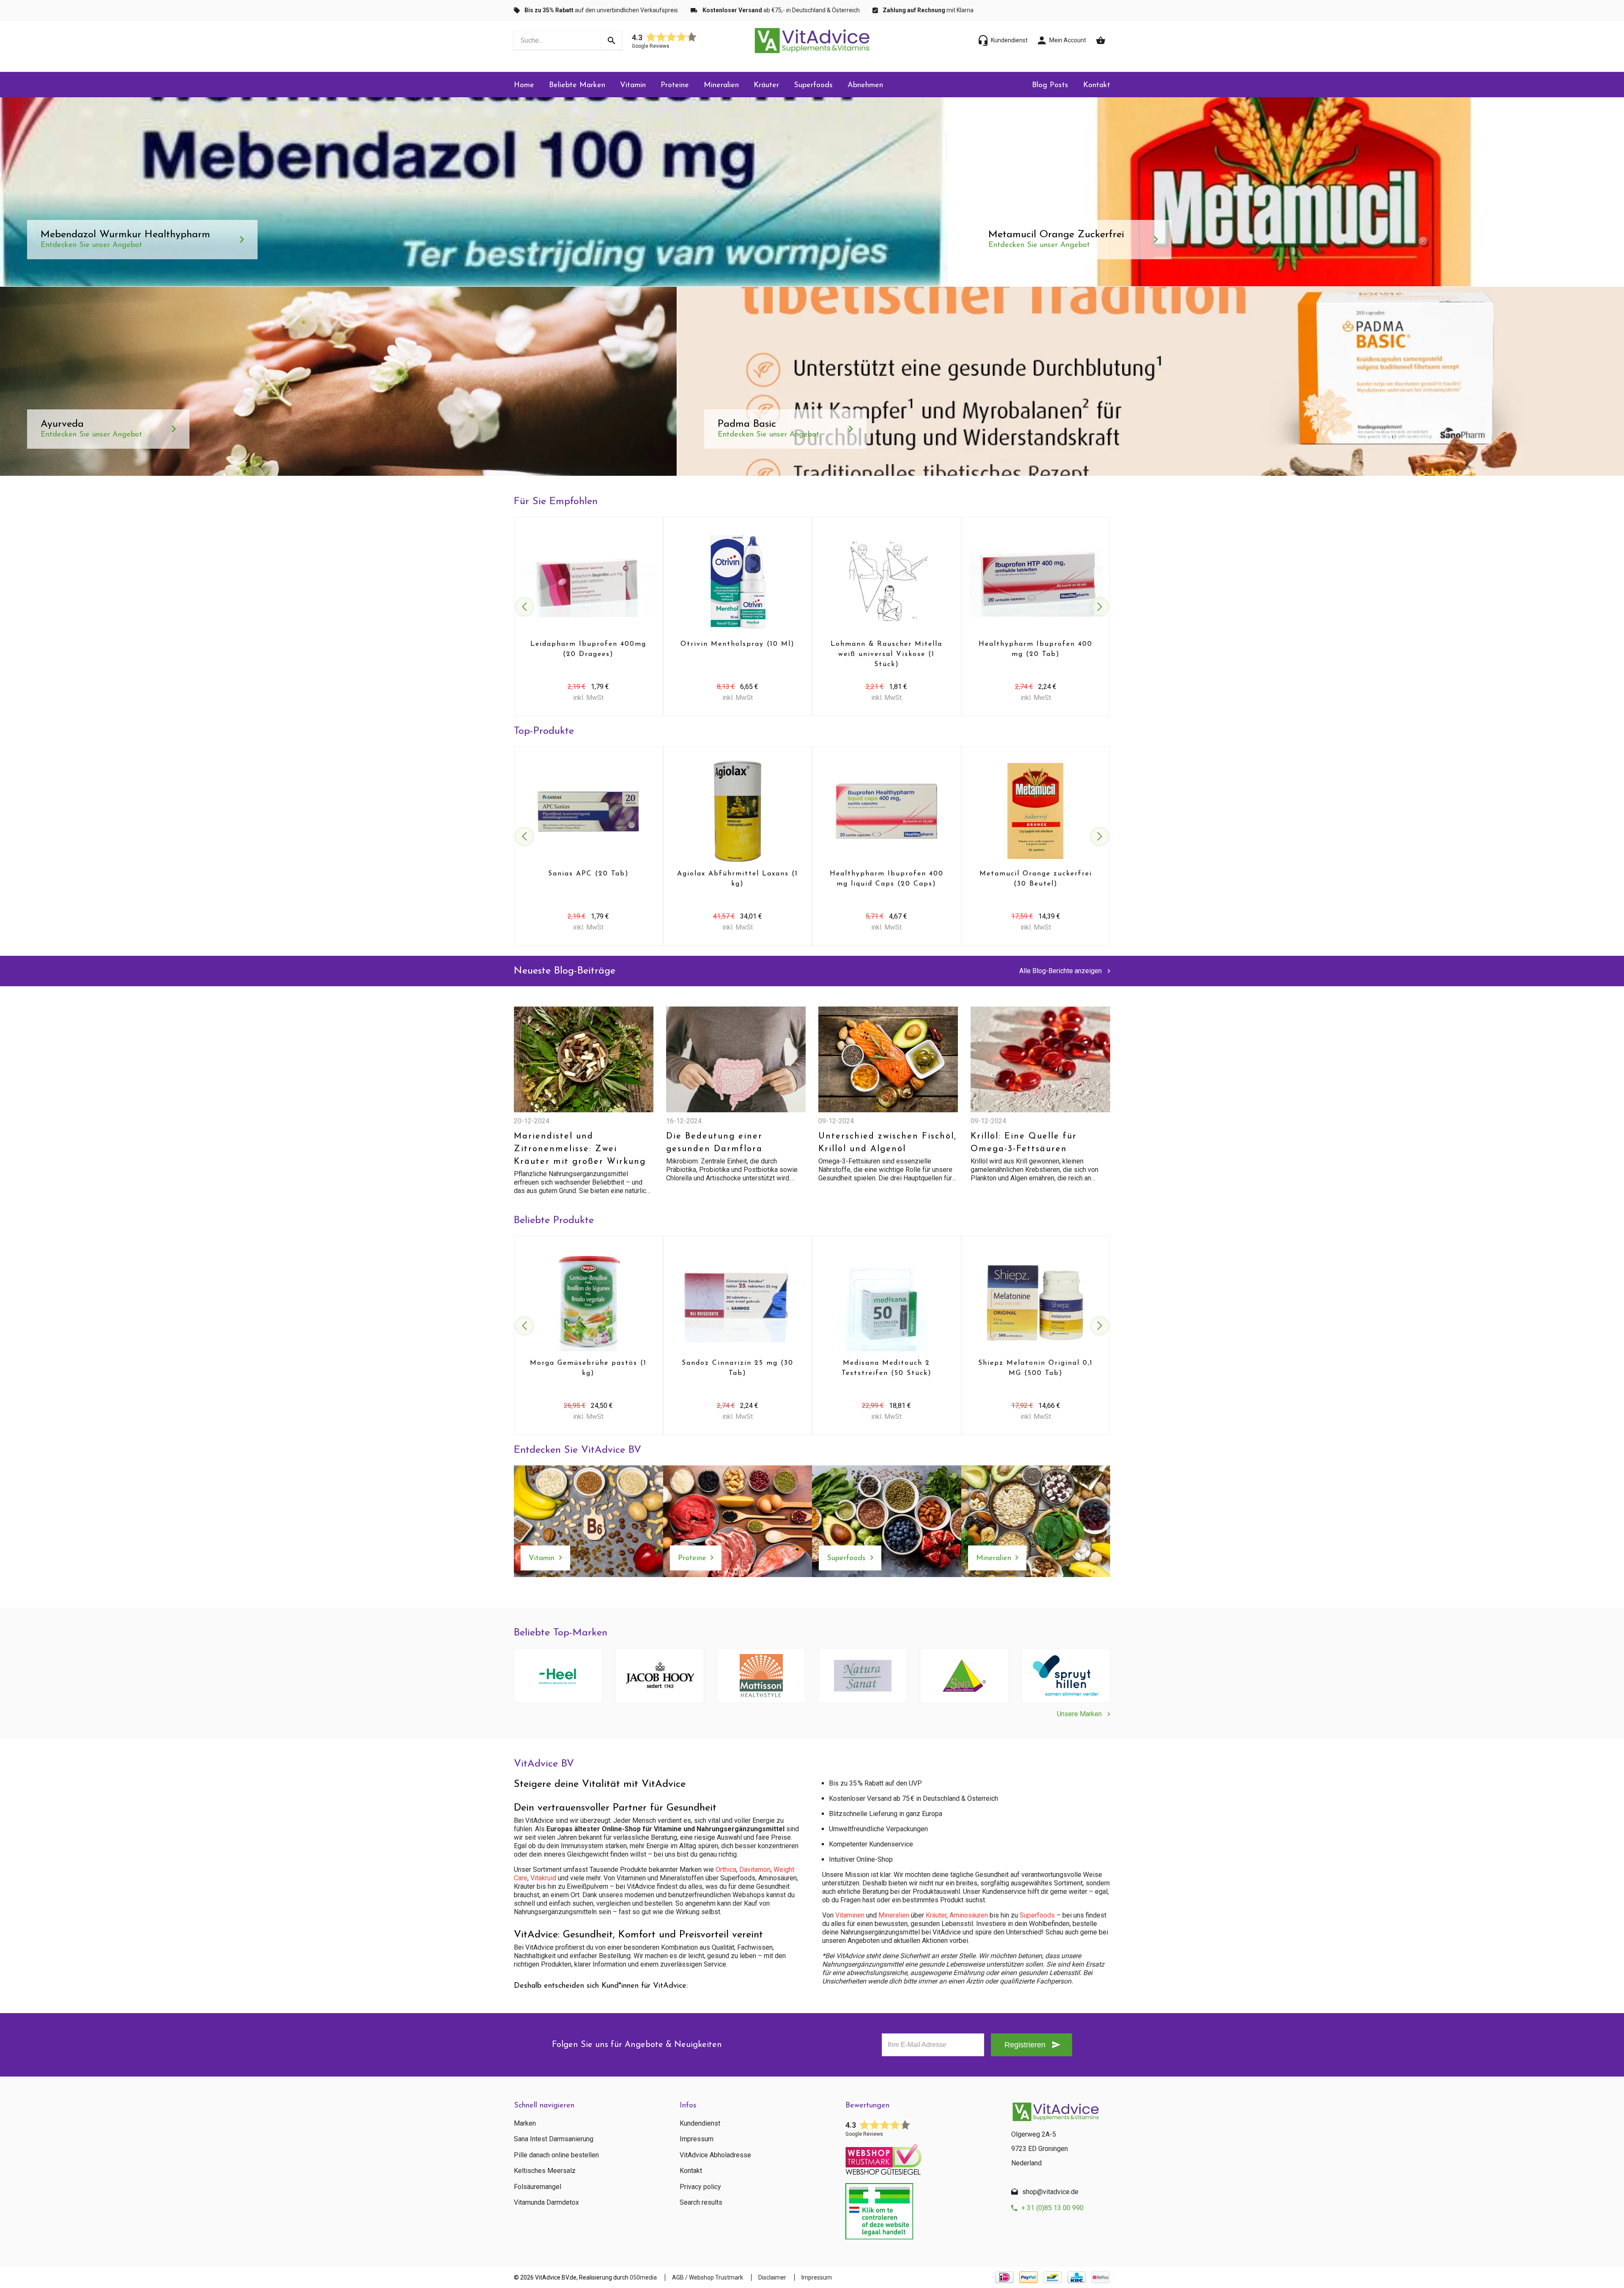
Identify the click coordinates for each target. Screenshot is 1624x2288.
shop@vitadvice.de (1050, 2192)
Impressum (697, 2139)
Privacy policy (700, 2187)
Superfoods (813, 85)
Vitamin (633, 85)
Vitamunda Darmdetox (546, 2203)
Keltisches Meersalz (545, 2171)
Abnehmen (865, 85)
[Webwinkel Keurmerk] (922, 2157)
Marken (525, 2123)
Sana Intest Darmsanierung (554, 2139)
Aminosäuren (969, 1915)
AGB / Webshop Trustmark (708, 2277)
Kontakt (1097, 85)
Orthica (726, 1870)
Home (524, 85)
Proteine (675, 85)
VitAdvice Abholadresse (715, 2155)
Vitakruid (543, 1878)
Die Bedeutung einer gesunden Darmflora (714, 1143)
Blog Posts (1050, 85)
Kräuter (766, 85)
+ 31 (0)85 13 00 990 (1052, 2208)
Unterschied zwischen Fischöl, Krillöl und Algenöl (887, 1143)
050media (643, 2277)
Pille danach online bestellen (556, 2155)
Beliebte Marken (577, 85)
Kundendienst (700, 2123)
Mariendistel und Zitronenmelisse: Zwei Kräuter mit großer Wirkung (580, 1149)
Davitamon (755, 1870)
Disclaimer (772, 2277)
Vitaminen (850, 1915)
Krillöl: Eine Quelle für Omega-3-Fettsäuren (1024, 1143)
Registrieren (1025, 2045)
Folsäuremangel (538, 2187)
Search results (701, 2203)
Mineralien (721, 85)
